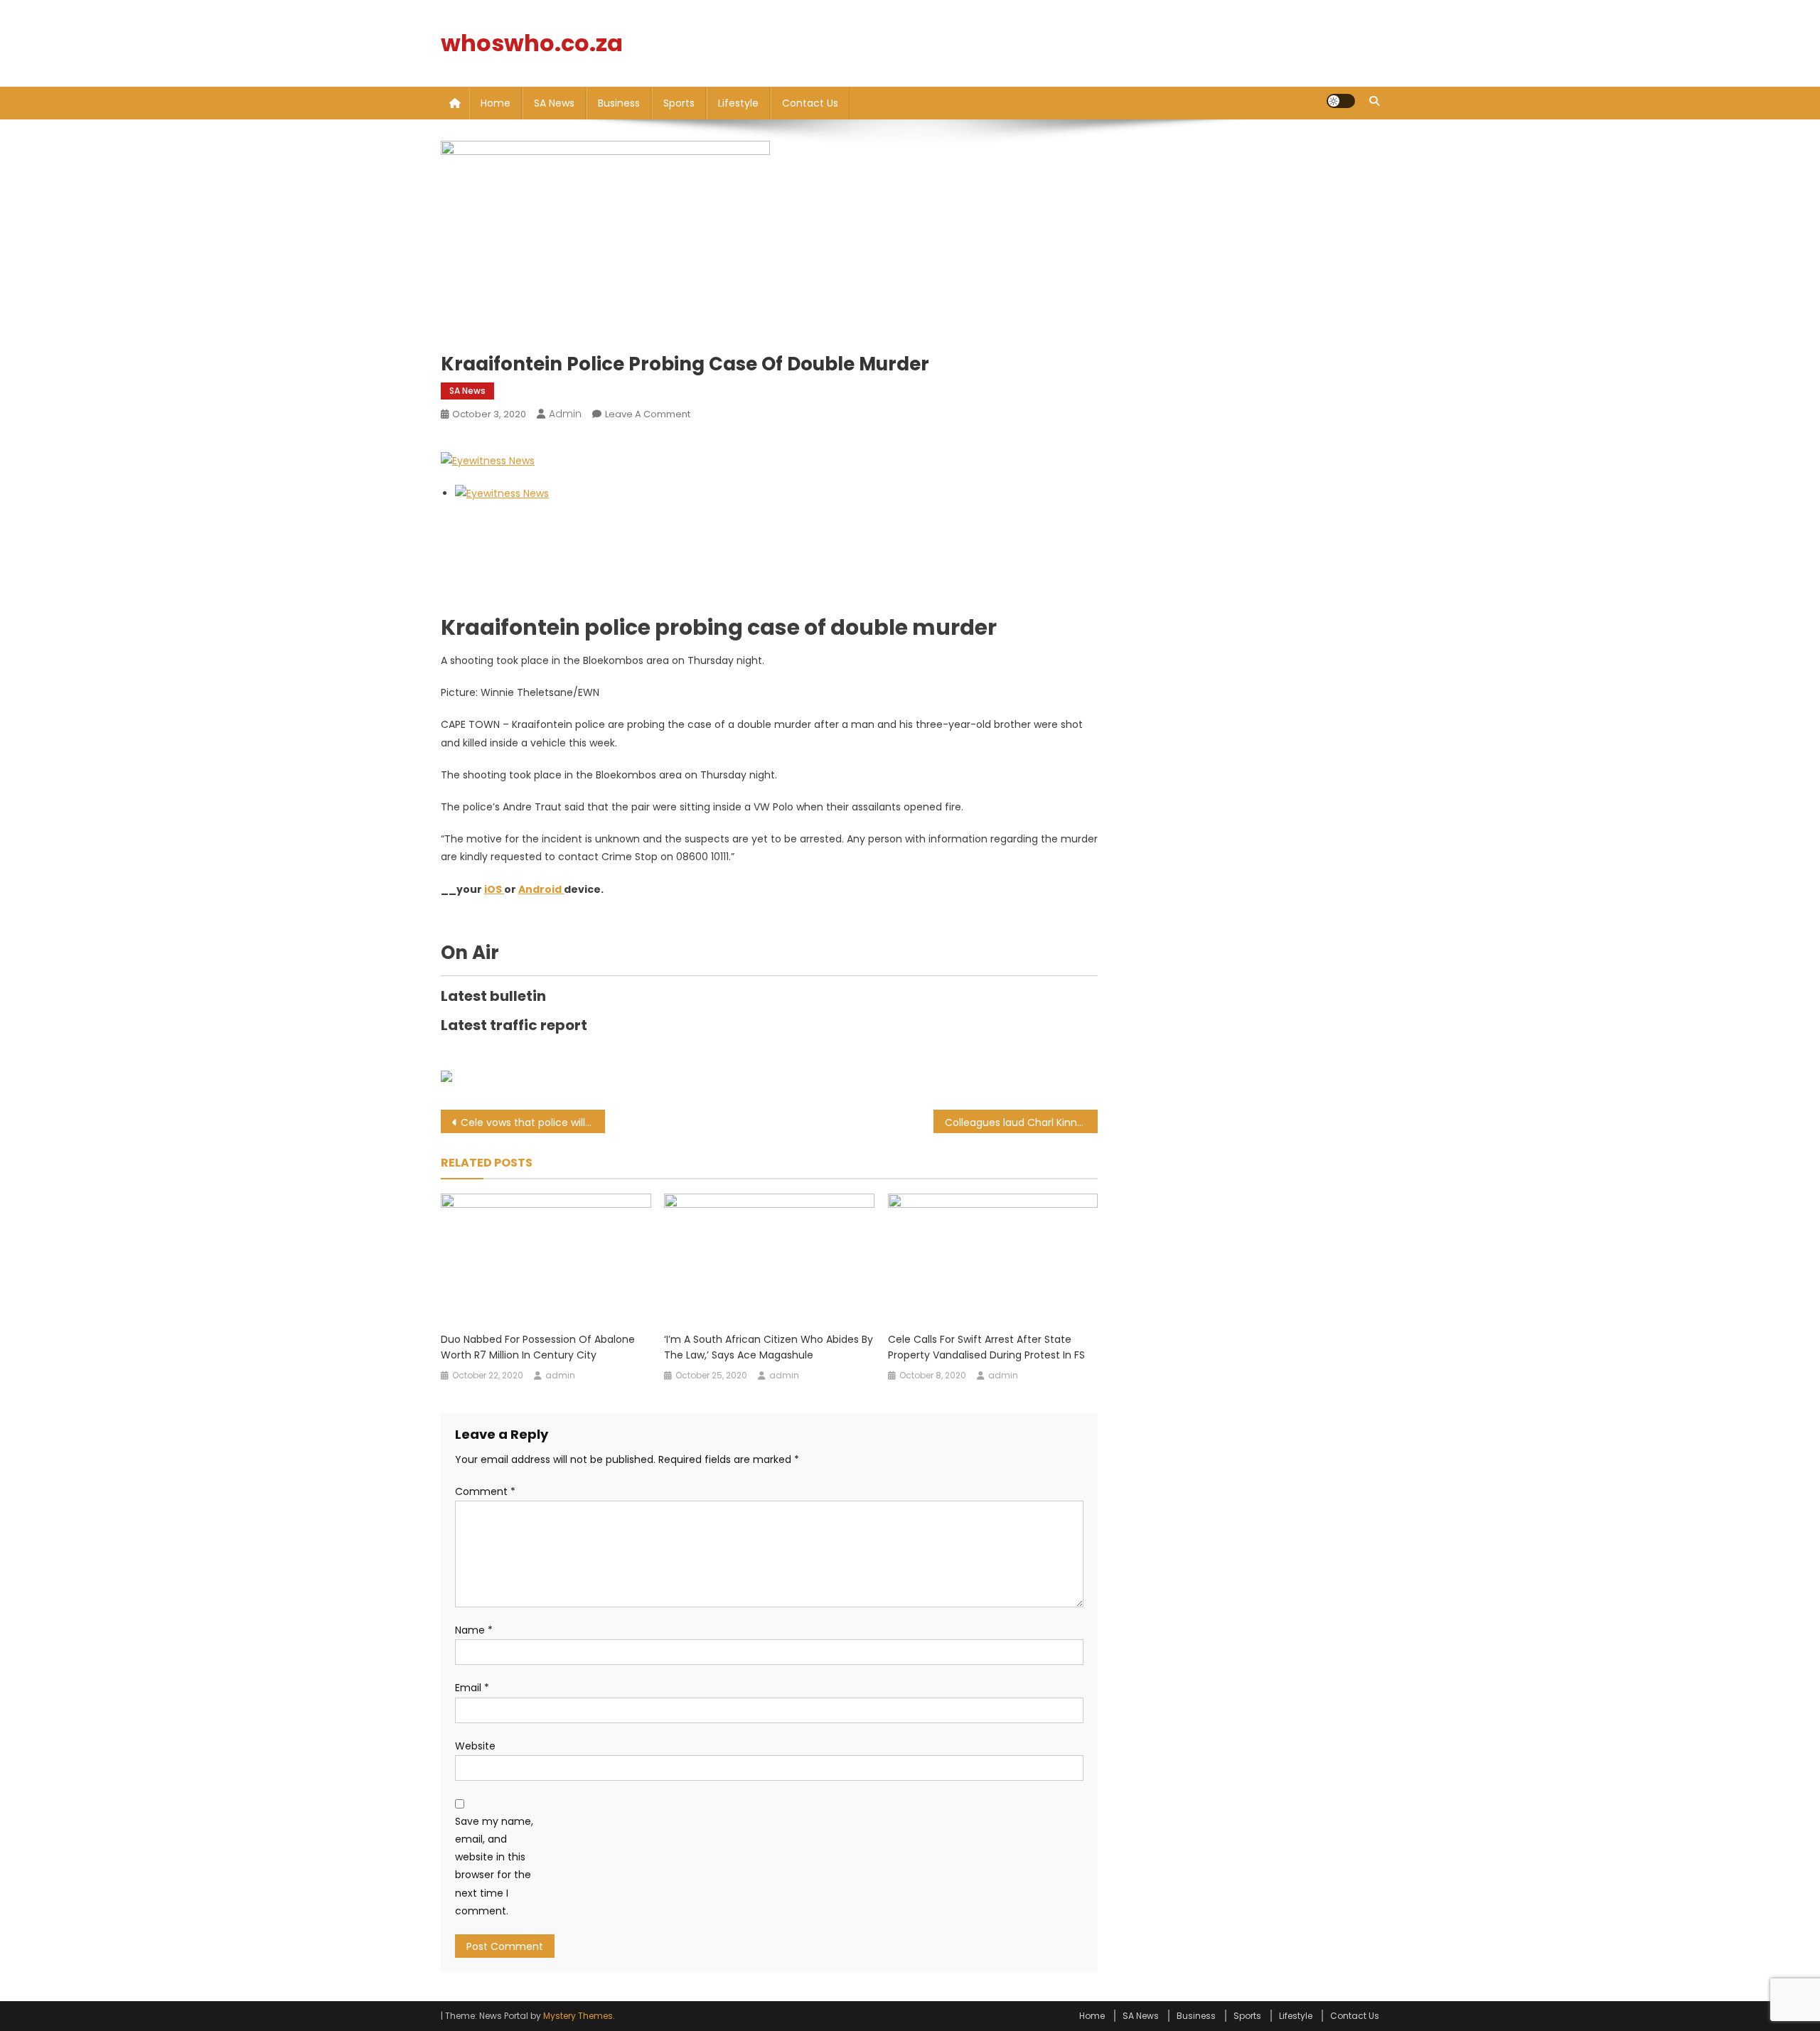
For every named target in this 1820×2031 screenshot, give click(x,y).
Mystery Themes (578, 2016)
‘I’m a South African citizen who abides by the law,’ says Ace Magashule (769, 1347)
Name (474, 1630)
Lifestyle (738, 103)
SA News (554, 103)
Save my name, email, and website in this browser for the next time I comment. (494, 1866)
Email (472, 1688)
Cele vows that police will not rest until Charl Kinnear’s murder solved (533, 1122)
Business (619, 103)
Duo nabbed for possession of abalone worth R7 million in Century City (538, 1347)
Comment (485, 1491)
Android (541, 889)
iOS (494, 889)
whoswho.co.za (532, 43)
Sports (679, 103)
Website (475, 1746)
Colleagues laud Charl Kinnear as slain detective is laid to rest (1021, 1122)
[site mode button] (1341, 101)
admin (565, 414)
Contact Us (810, 103)
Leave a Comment (648, 414)
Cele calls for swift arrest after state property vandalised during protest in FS (986, 1347)
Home (496, 103)
